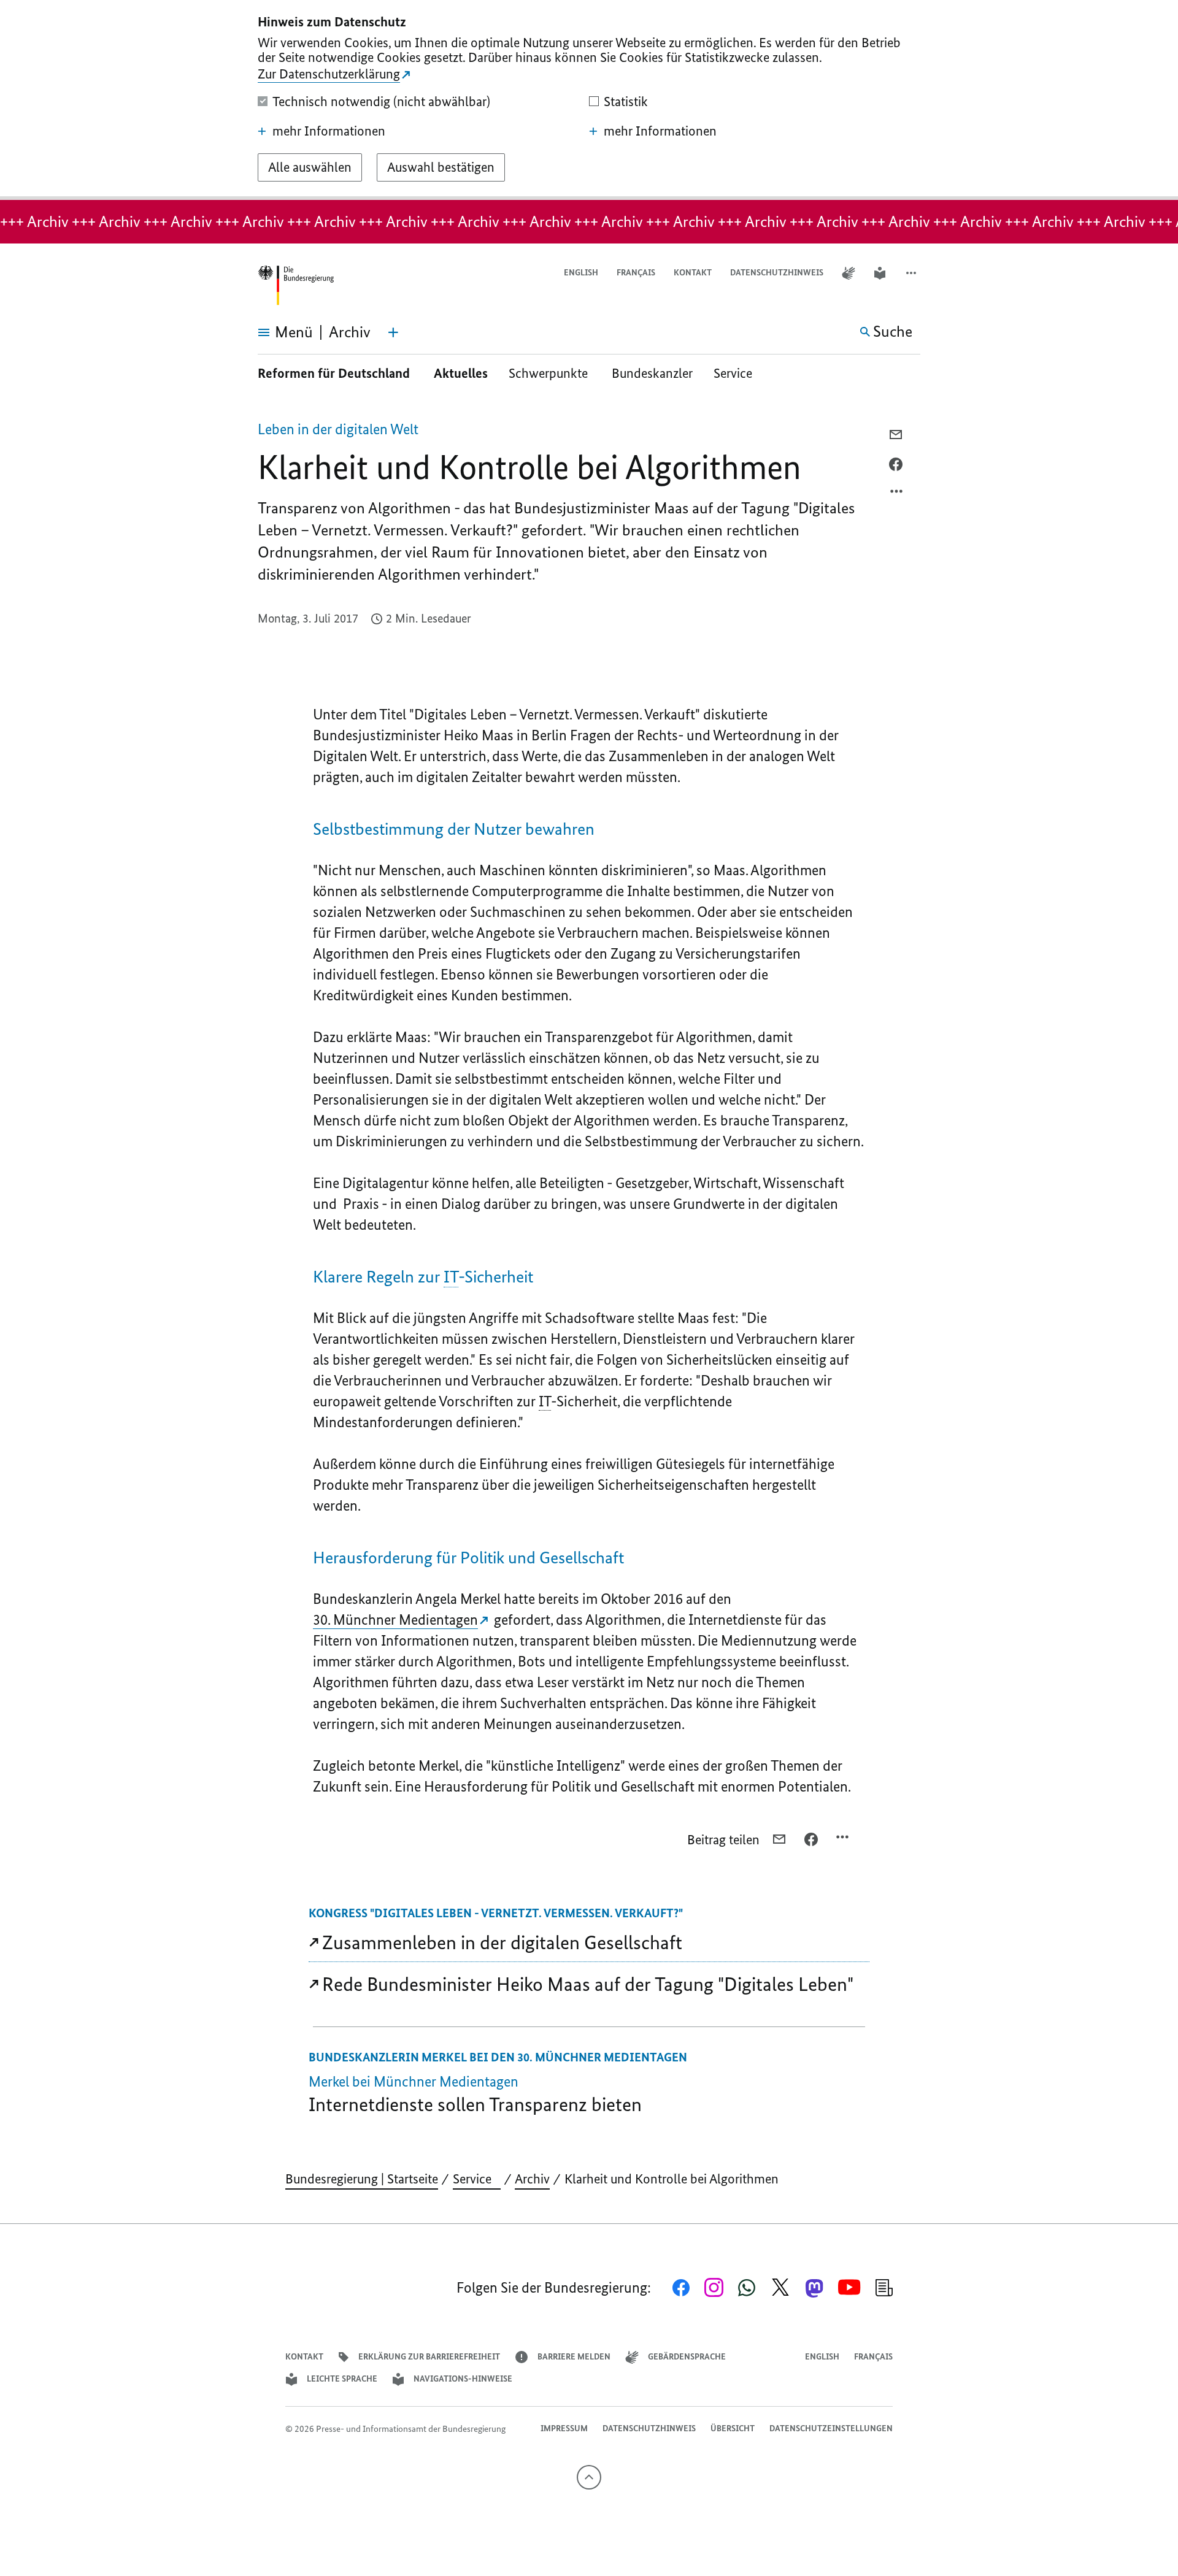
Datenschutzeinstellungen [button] (831, 2428)
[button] (912, 273)
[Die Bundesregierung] (296, 286)
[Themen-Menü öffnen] (393, 332)
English (581, 273)
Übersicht (733, 2428)
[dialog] (589, 100)
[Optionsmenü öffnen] (897, 494)
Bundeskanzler (652, 373)
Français (636, 273)
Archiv (532, 2179)
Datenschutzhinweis (777, 273)
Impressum (564, 2428)
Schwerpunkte (550, 373)
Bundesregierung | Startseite (362, 2179)
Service (737, 373)
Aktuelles (461, 373)
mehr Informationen (329, 131)
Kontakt (693, 273)
